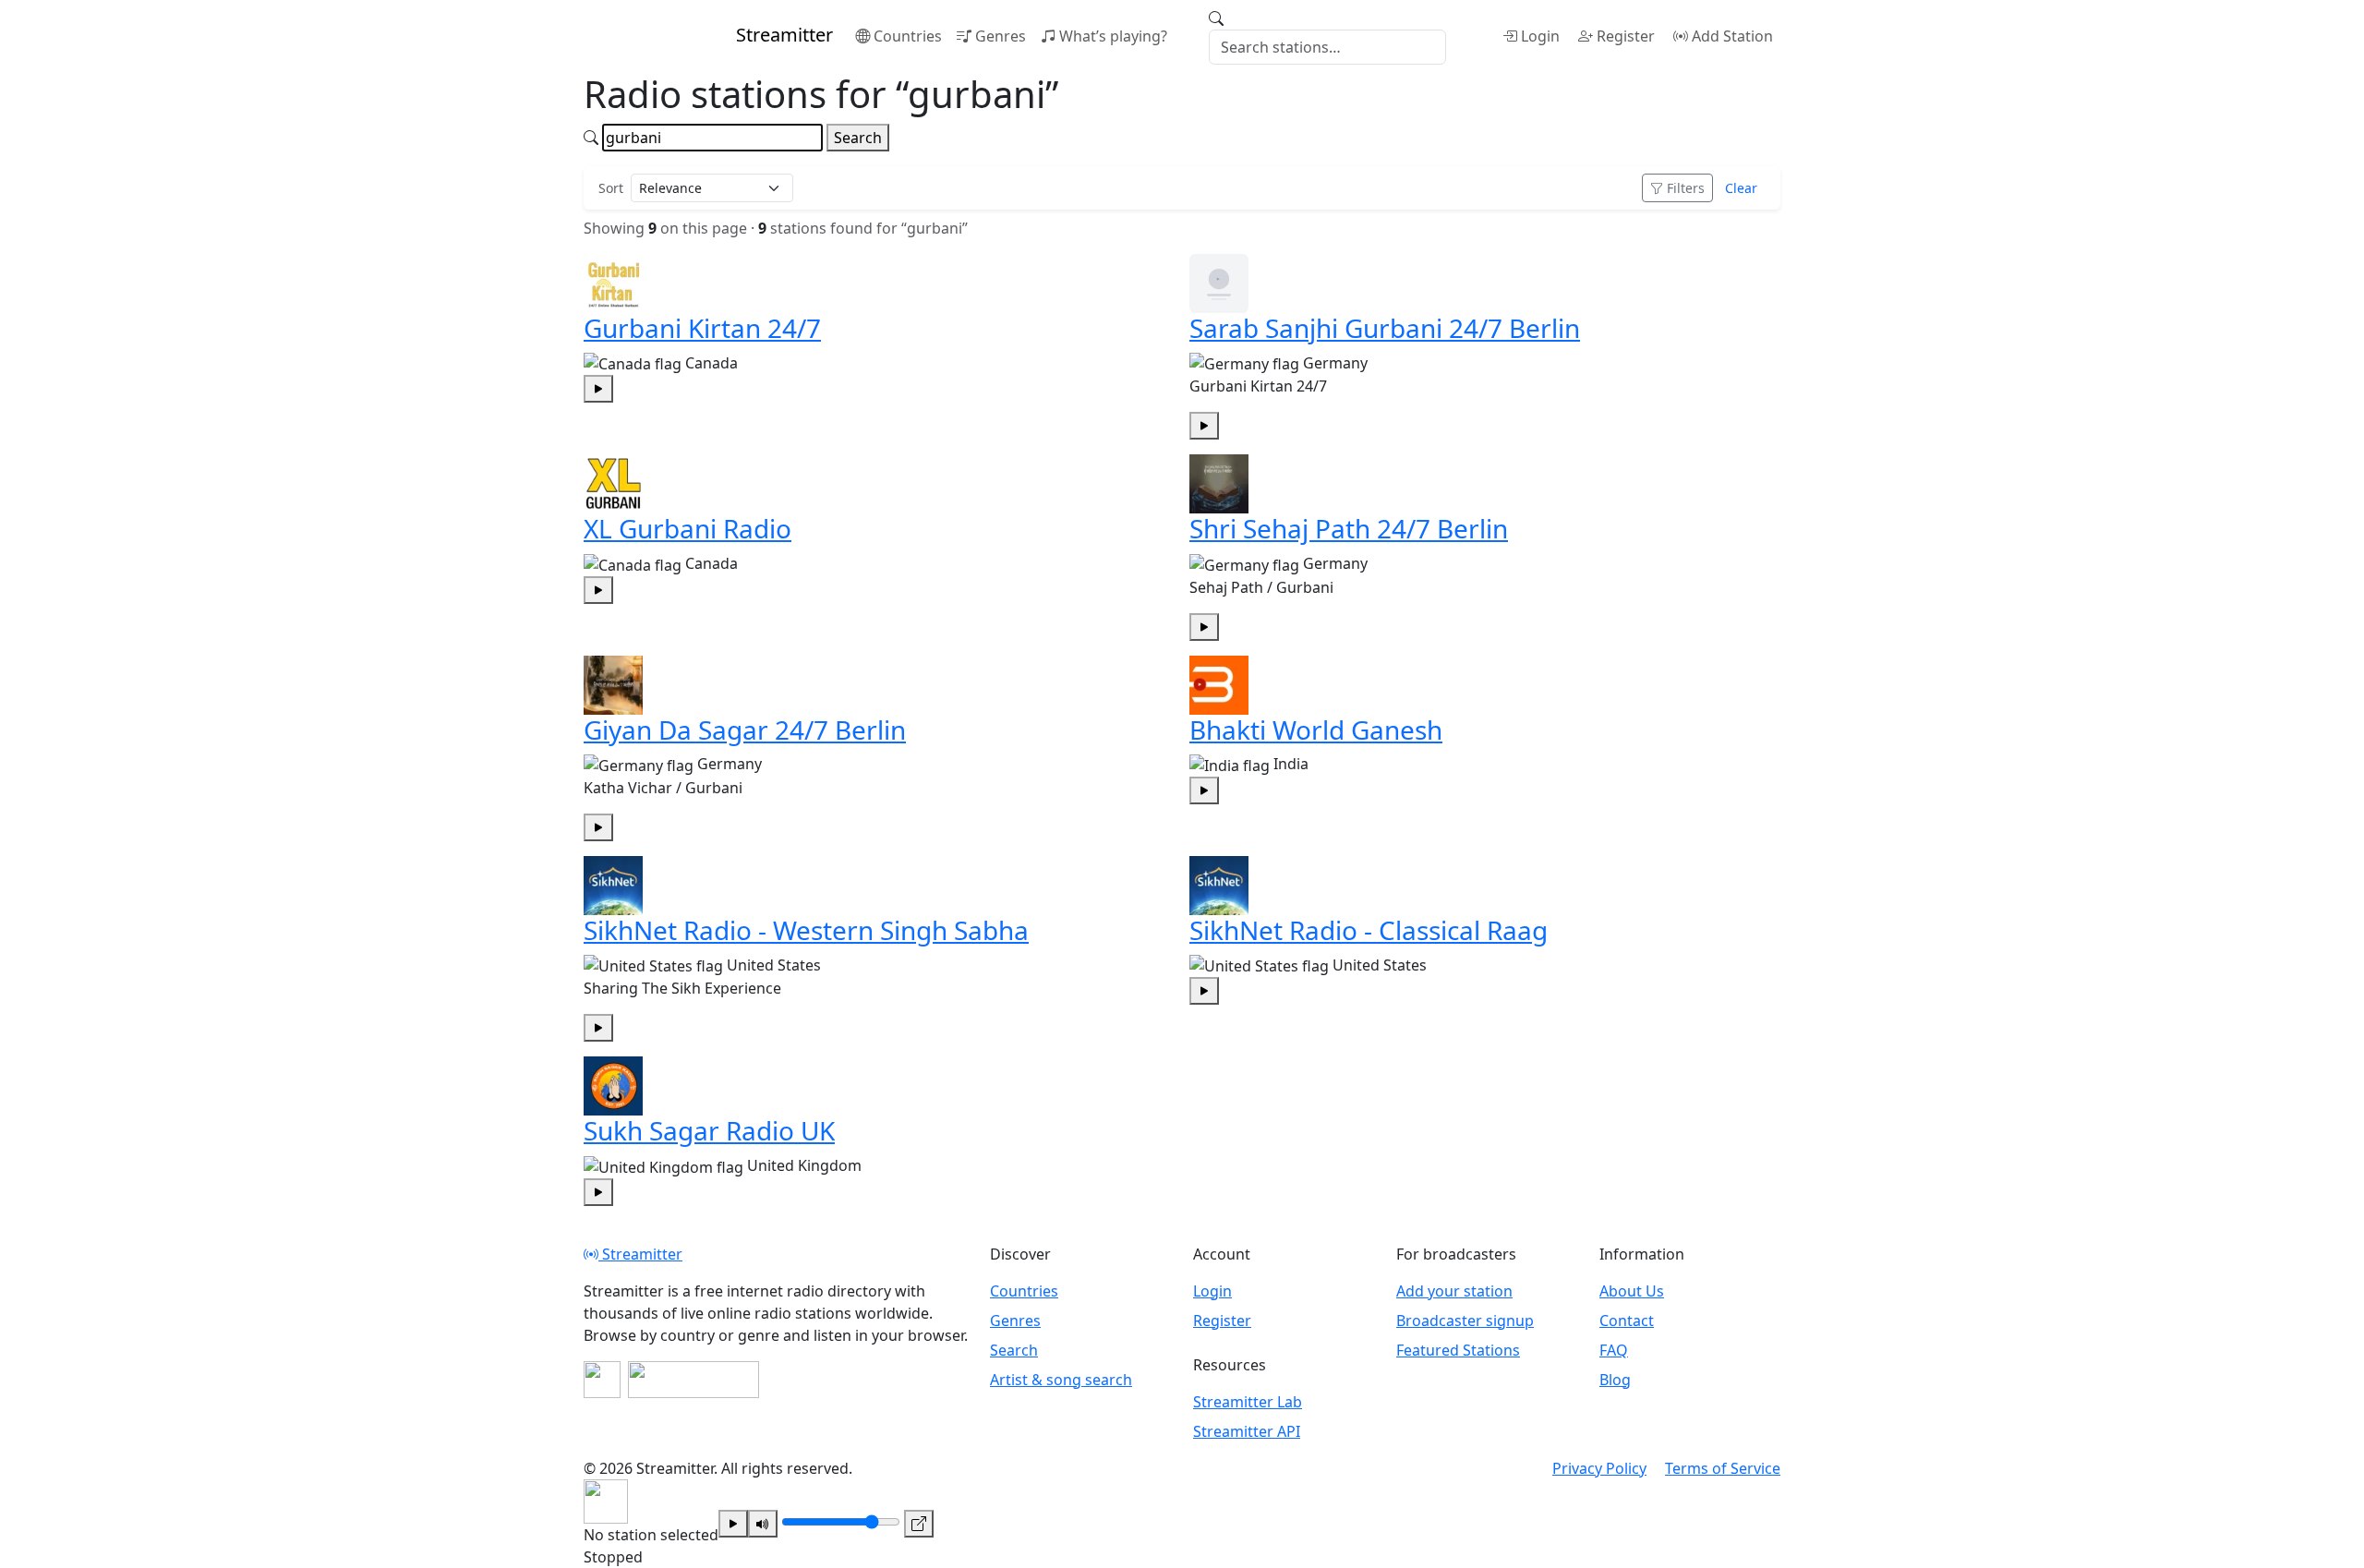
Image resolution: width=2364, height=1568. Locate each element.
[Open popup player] (919, 1524)
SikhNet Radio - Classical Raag (1369, 930)
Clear (1741, 188)
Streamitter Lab (1248, 1402)
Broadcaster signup (1465, 1321)
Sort (611, 188)
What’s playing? (1113, 36)
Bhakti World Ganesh (1316, 730)
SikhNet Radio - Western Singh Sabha (806, 930)
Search (858, 138)
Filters (1686, 188)
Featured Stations (1458, 1350)
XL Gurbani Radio (687, 528)
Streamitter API (1247, 1431)
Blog (1615, 1380)
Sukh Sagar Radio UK (709, 1130)
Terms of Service (1723, 1468)
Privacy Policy (1599, 1468)
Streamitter (640, 1254)
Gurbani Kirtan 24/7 (702, 328)
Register (1626, 36)
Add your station (1454, 1291)
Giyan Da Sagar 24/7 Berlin (745, 730)
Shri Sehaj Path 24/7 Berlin (1349, 528)
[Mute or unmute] (763, 1524)
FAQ (1614, 1350)
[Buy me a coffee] (694, 1380)
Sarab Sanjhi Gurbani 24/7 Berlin (1385, 328)
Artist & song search (1061, 1380)
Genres (1001, 36)
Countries (908, 36)
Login (1540, 36)
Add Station (1732, 36)
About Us (1632, 1291)
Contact (1627, 1321)
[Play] (733, 1524)
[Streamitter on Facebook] (602, 1380)
